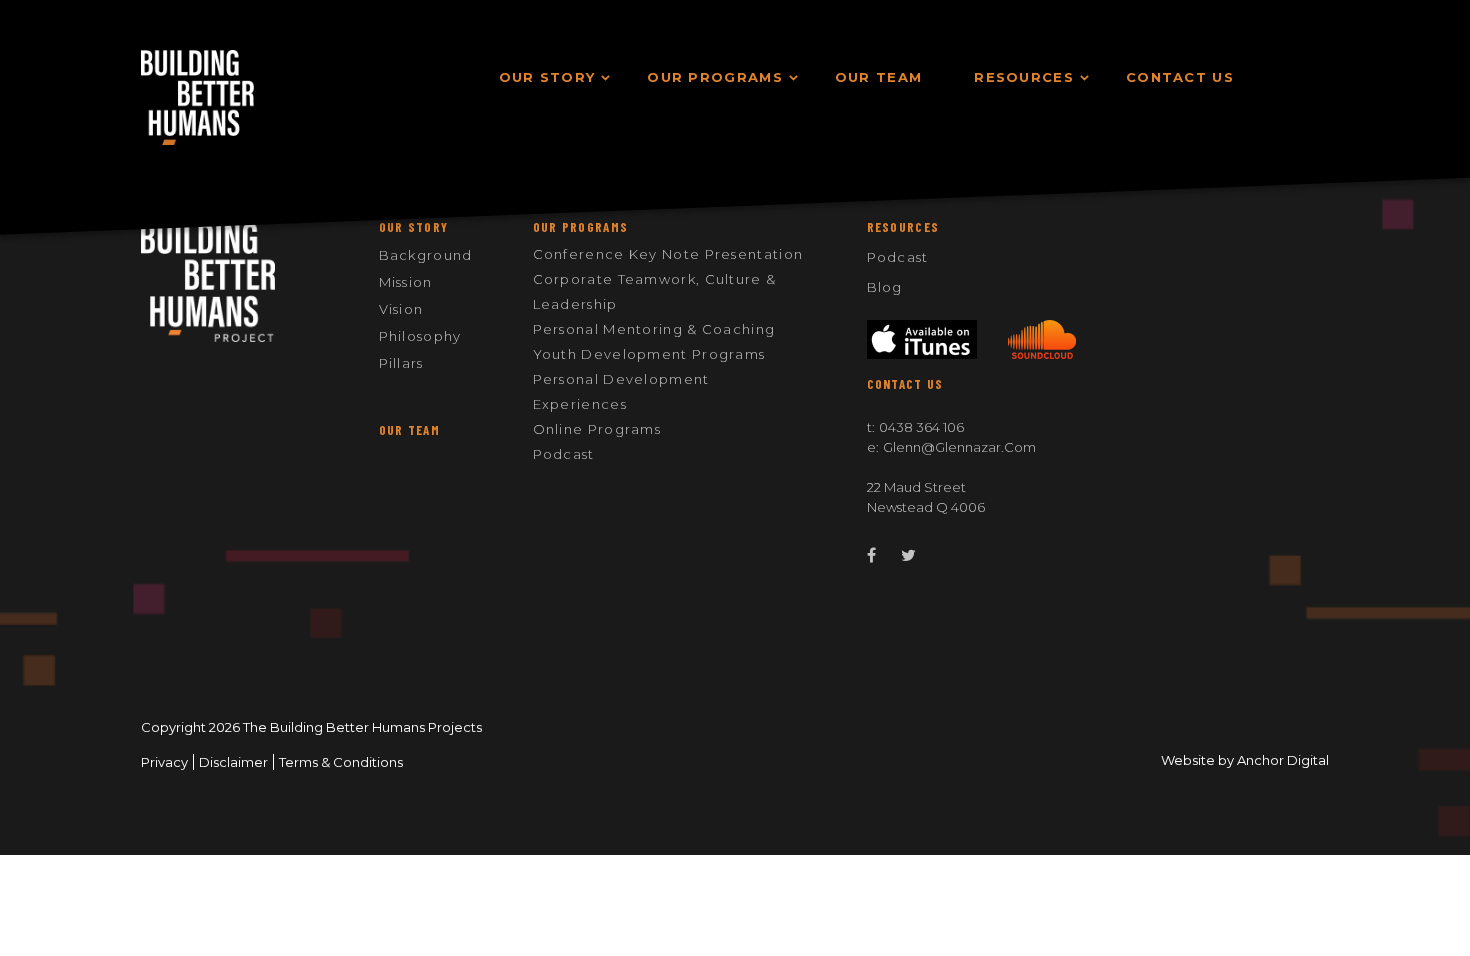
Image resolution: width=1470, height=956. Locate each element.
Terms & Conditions (341, 762)
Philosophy (420, 336)
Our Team (409, 430)
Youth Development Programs (649, 354)
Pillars (401, 363)
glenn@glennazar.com (959, 447)
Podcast (564, 454)
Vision (401, 309)
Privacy (164, 762)
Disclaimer (233, 762)
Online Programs (597, 429)
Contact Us (905, 384)
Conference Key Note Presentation (668, 254)
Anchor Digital (1283, 760)
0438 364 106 (921, 427)
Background (426, 255)
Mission (406, 282)
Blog (885, 287)
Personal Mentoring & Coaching (654, 329)
